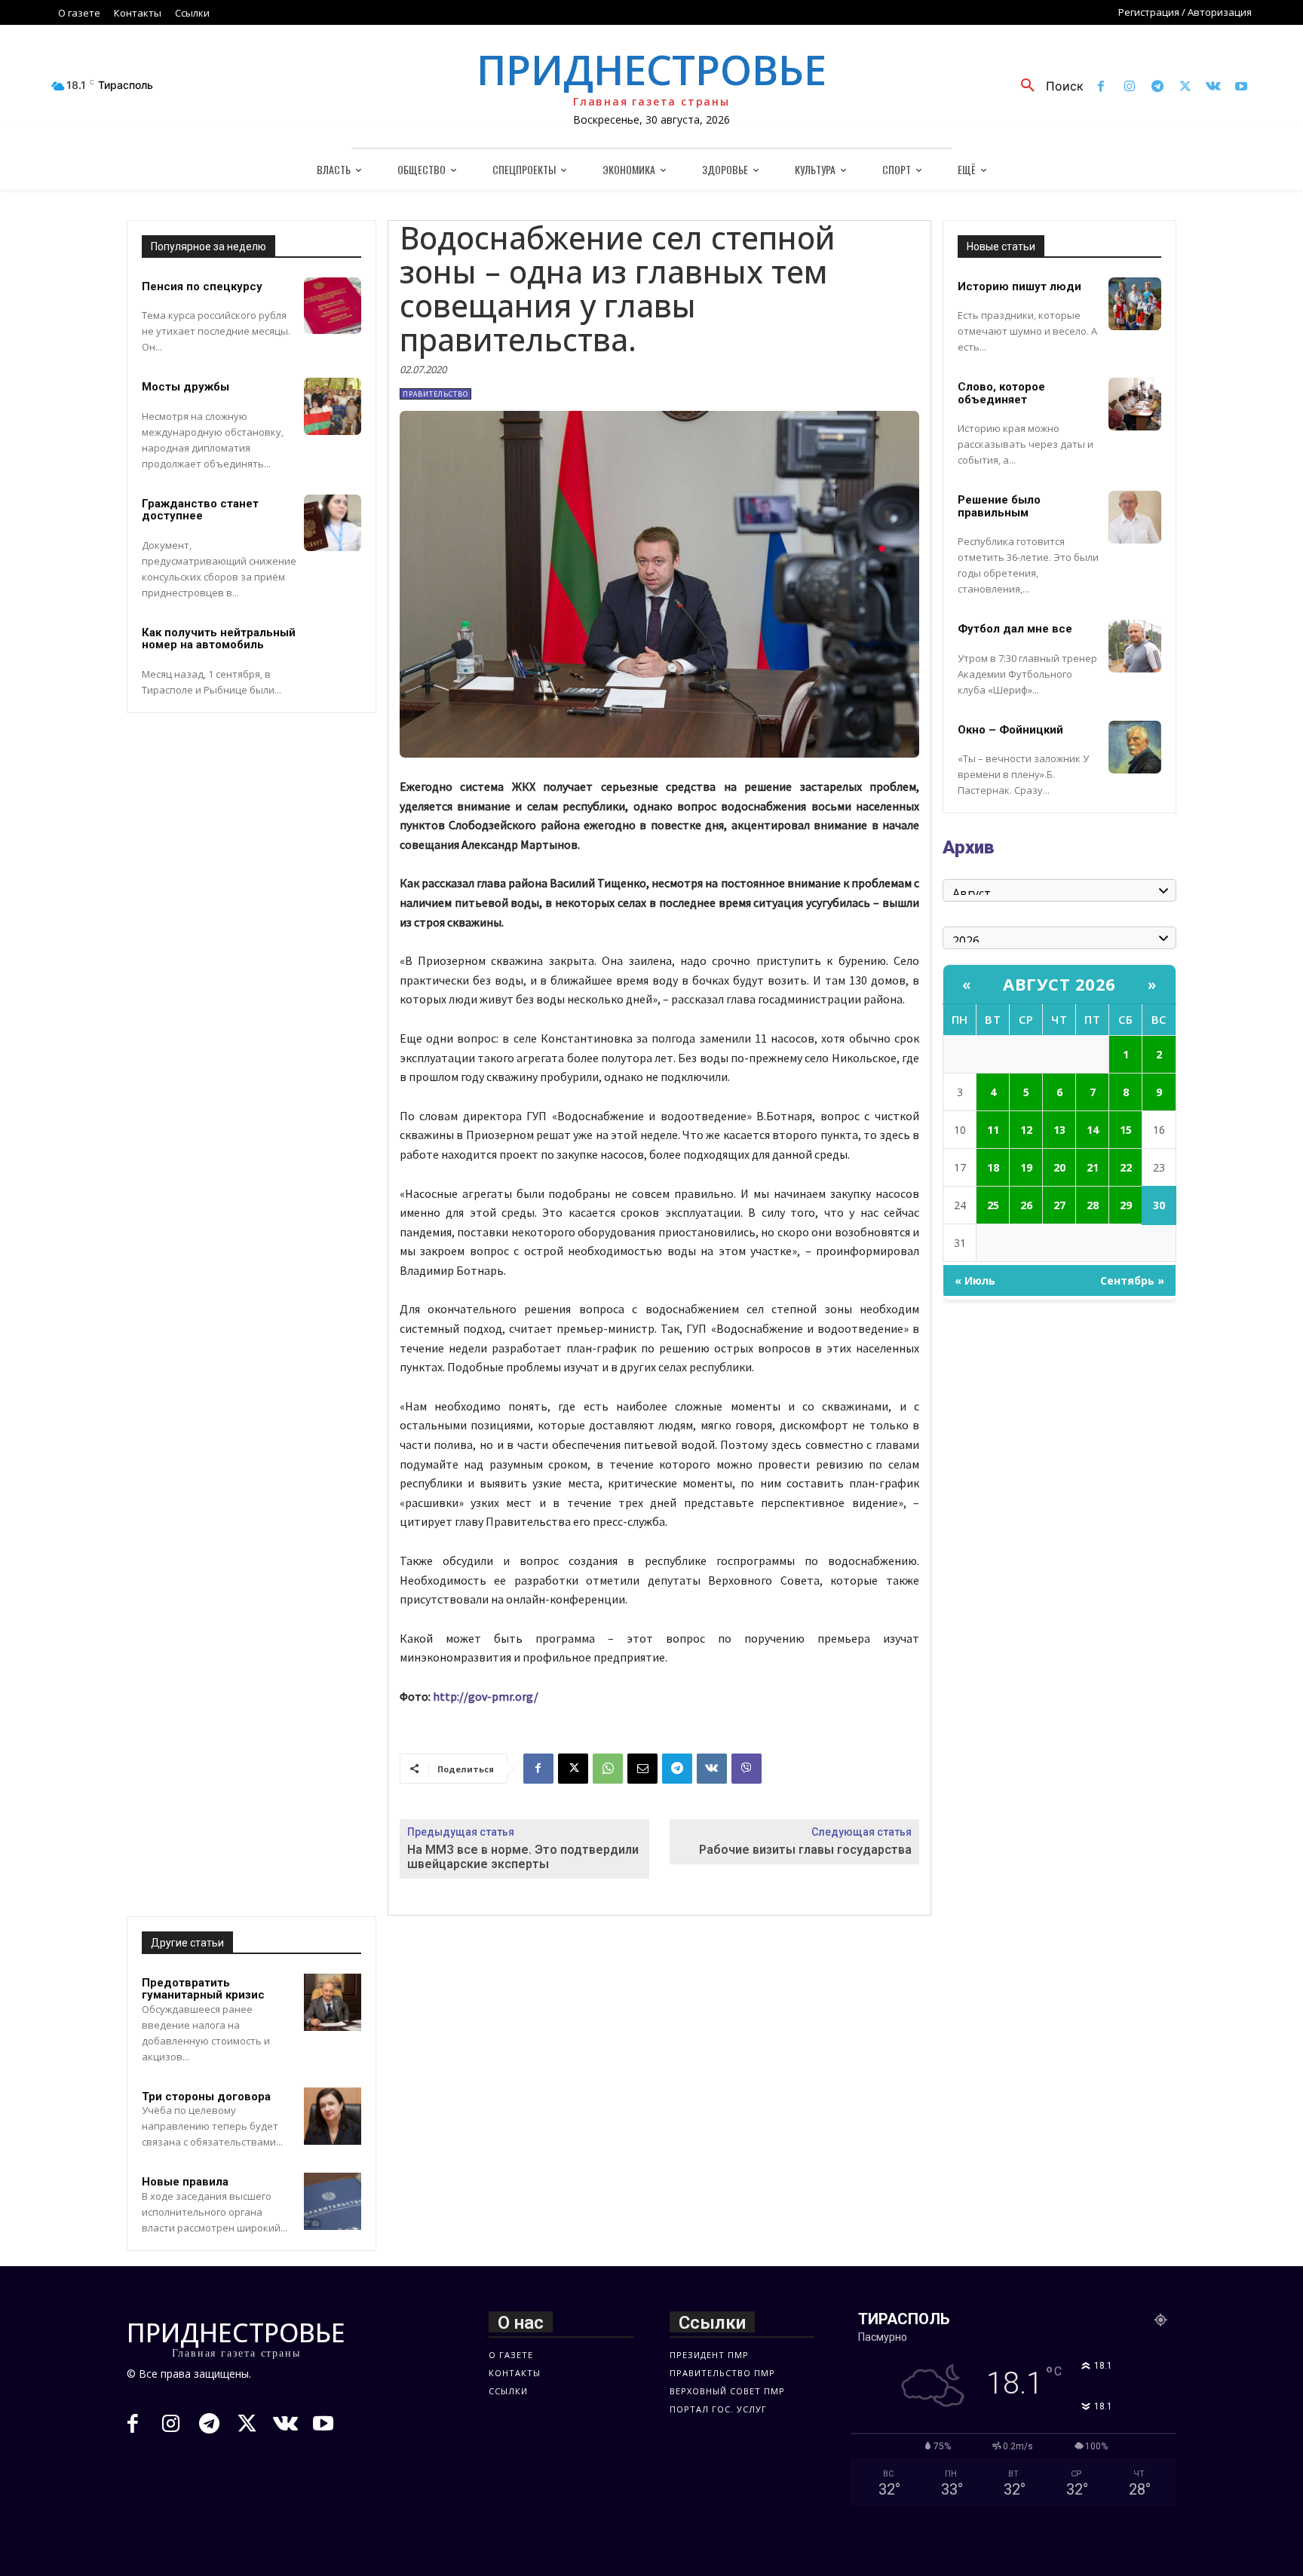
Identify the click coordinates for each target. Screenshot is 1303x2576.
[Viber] (747, 1769)
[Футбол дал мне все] (1135, 646)
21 (1093, 1167)
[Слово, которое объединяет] (1135, 404)
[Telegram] (1157, 87)
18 (993, 1167)
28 (1093, 1205)
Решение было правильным (999, 506)
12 (1026, 1130)
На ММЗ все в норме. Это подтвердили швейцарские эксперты (523, 1857)
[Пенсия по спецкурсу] (333, 306)
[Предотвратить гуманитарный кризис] (333, 2002)
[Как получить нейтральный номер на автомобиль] (333, 652)
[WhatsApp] (608, 1769)
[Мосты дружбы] (333, 406)
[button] (1047, 86)
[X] (1185, 87)
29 (1126, 1205)
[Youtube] (1242, 87)
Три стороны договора (206, 2097)
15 (1126, 1130)
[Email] (642, 1769)
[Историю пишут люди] (1135, 304)
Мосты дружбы (185, 387)
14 (1093, 1130)
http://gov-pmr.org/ (486, 1696)
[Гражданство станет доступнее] (333, 523)
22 (1126, 1167)
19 (1026, 1167)
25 (993, 1205)
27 (1059, 1205)
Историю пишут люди (1019, 286)
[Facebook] (1101, 87)
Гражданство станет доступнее (200, 510)
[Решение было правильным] (1135, 517)
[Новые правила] (333, 2201)
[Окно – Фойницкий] (1135, 747)
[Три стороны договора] (333, 2116)
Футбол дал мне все (1015, 629)
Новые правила (185, 2182)
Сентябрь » (1132, 1280)
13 (1059, 1130)
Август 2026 (1059, 984)
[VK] (712, 1769)
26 (1026, 1205)
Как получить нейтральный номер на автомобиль (219, 639)
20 (1059, 1167)
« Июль (975, 1280)
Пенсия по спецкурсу (202, 286)
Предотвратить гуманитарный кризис (203, 1989)
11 (993, 1130)
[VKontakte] (1214, 87)
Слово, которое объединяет (1001, 393)
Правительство (435, 394)
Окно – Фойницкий (1010, 730)
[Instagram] (1129, 87)
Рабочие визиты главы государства (805, 1850)
